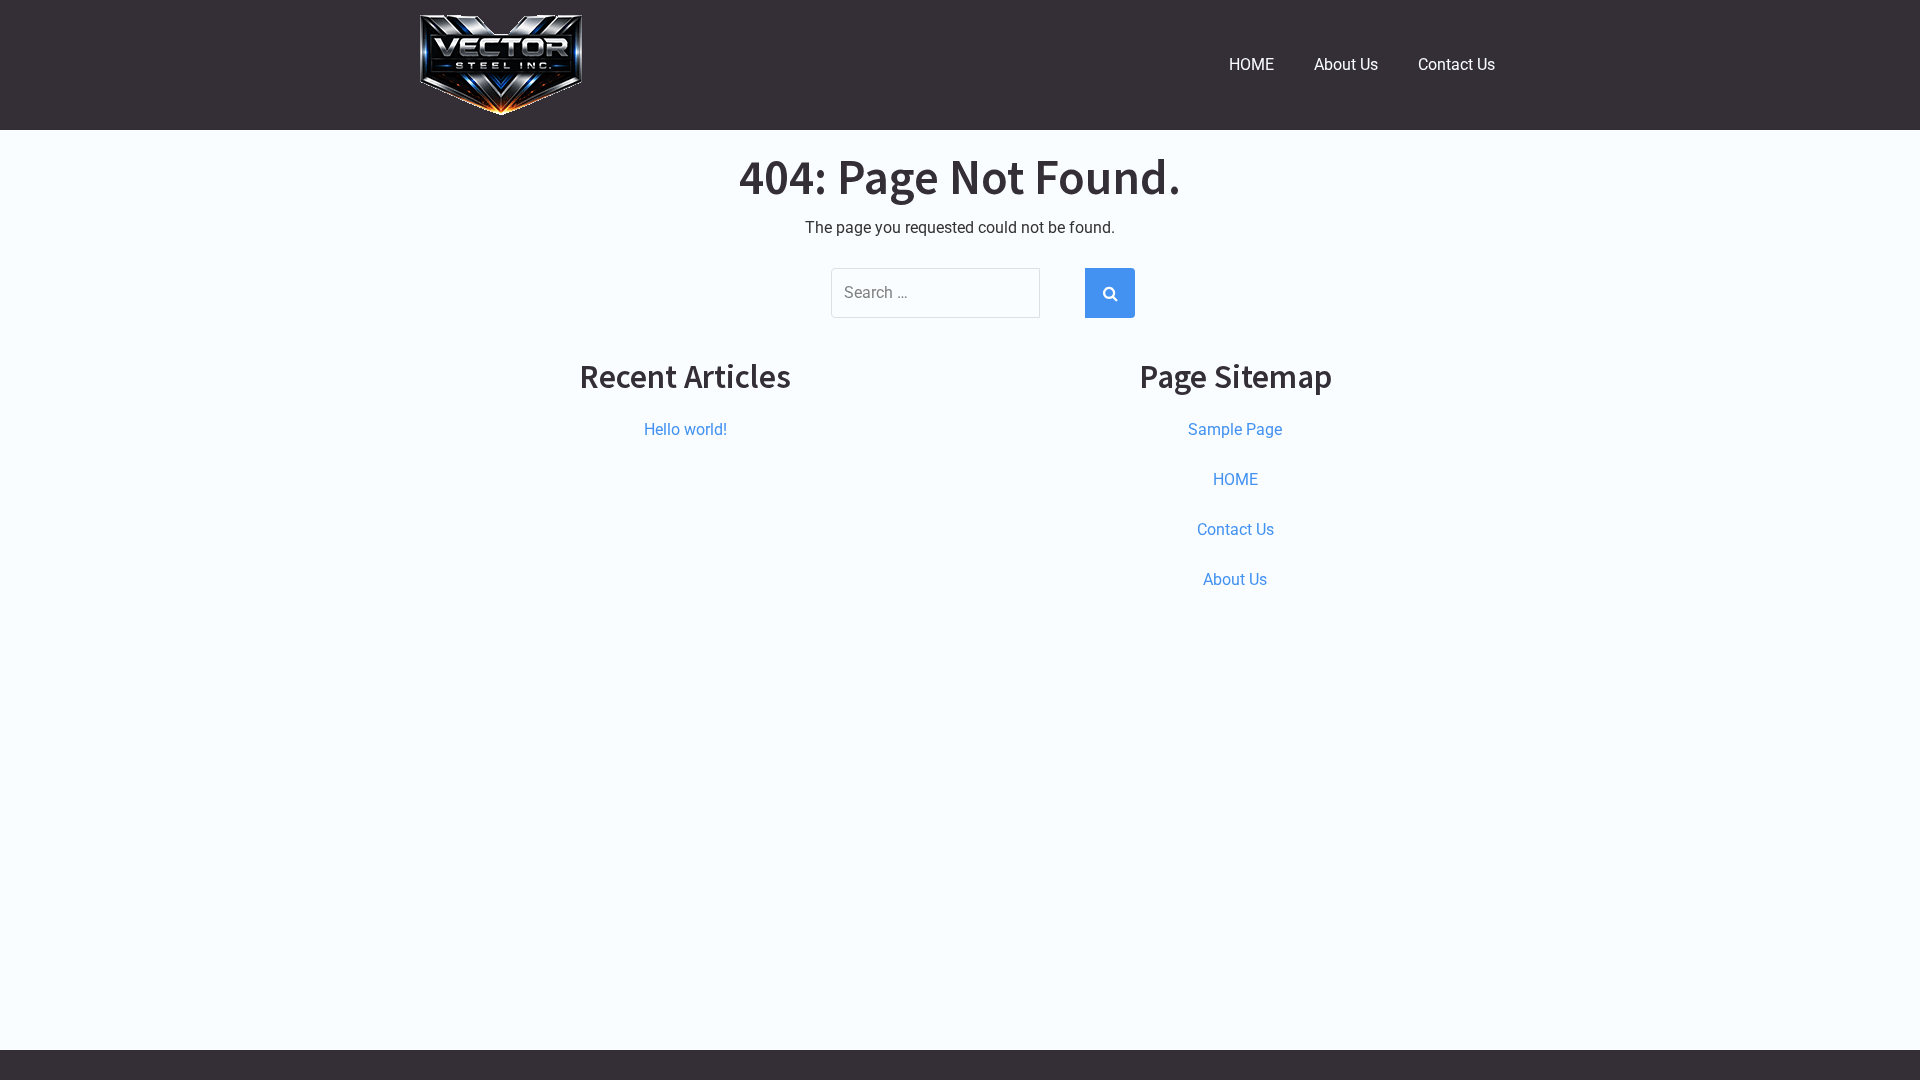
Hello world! (685, 429)
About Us (1346, 64)
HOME (1251, 64)
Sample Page (1235, 429)
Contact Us (1456, 64)
